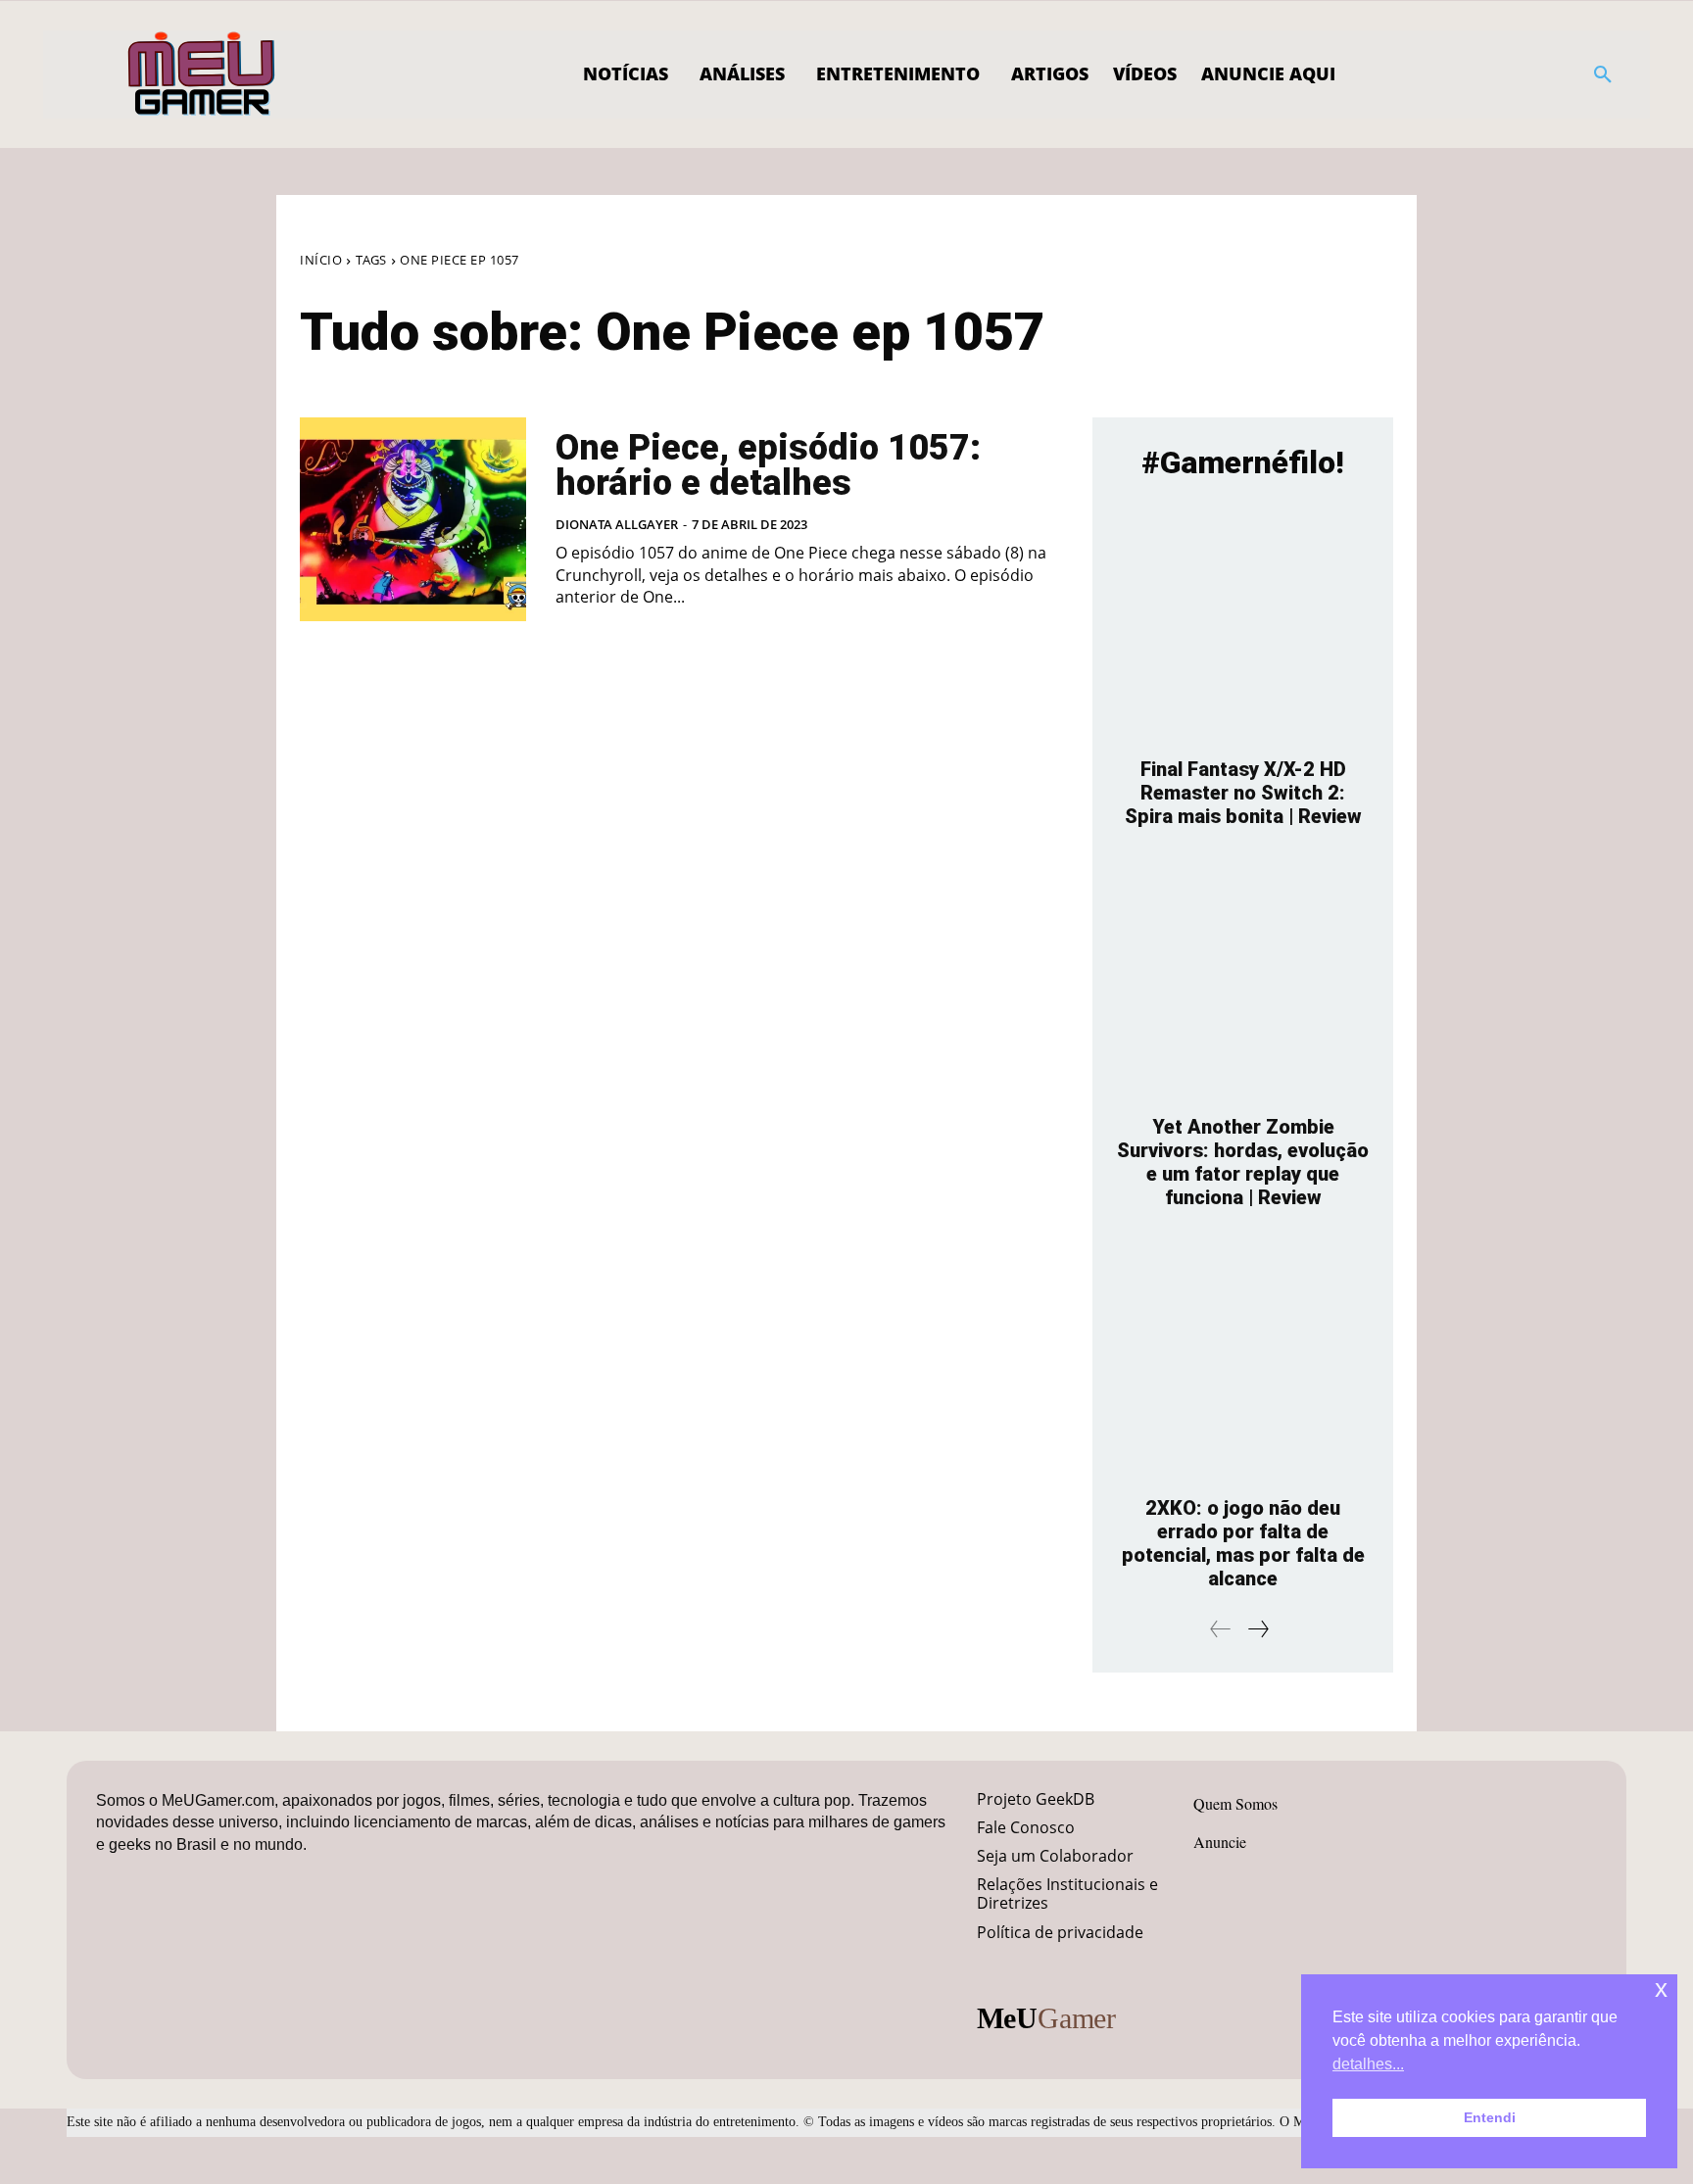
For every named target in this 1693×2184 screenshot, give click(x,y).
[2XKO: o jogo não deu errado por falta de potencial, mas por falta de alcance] (1243, 1362)
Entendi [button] (1490, 2117)
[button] (1603, 74)
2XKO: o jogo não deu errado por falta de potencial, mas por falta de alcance (1243, 1543)
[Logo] (202, 74)
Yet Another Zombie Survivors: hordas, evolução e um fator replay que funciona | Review (1243, 1162)
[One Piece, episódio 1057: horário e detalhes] (413, 519)
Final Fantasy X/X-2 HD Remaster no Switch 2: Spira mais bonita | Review (1243, 793)
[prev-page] (1221, 1629)
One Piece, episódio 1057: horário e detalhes (768, 465)
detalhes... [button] (1368, 2064)
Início (321, 260)
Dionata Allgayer (617, 524)
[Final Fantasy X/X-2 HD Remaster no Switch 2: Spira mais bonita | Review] (1243, 624)
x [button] (1661, 1989)
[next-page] (1258, 1629)
